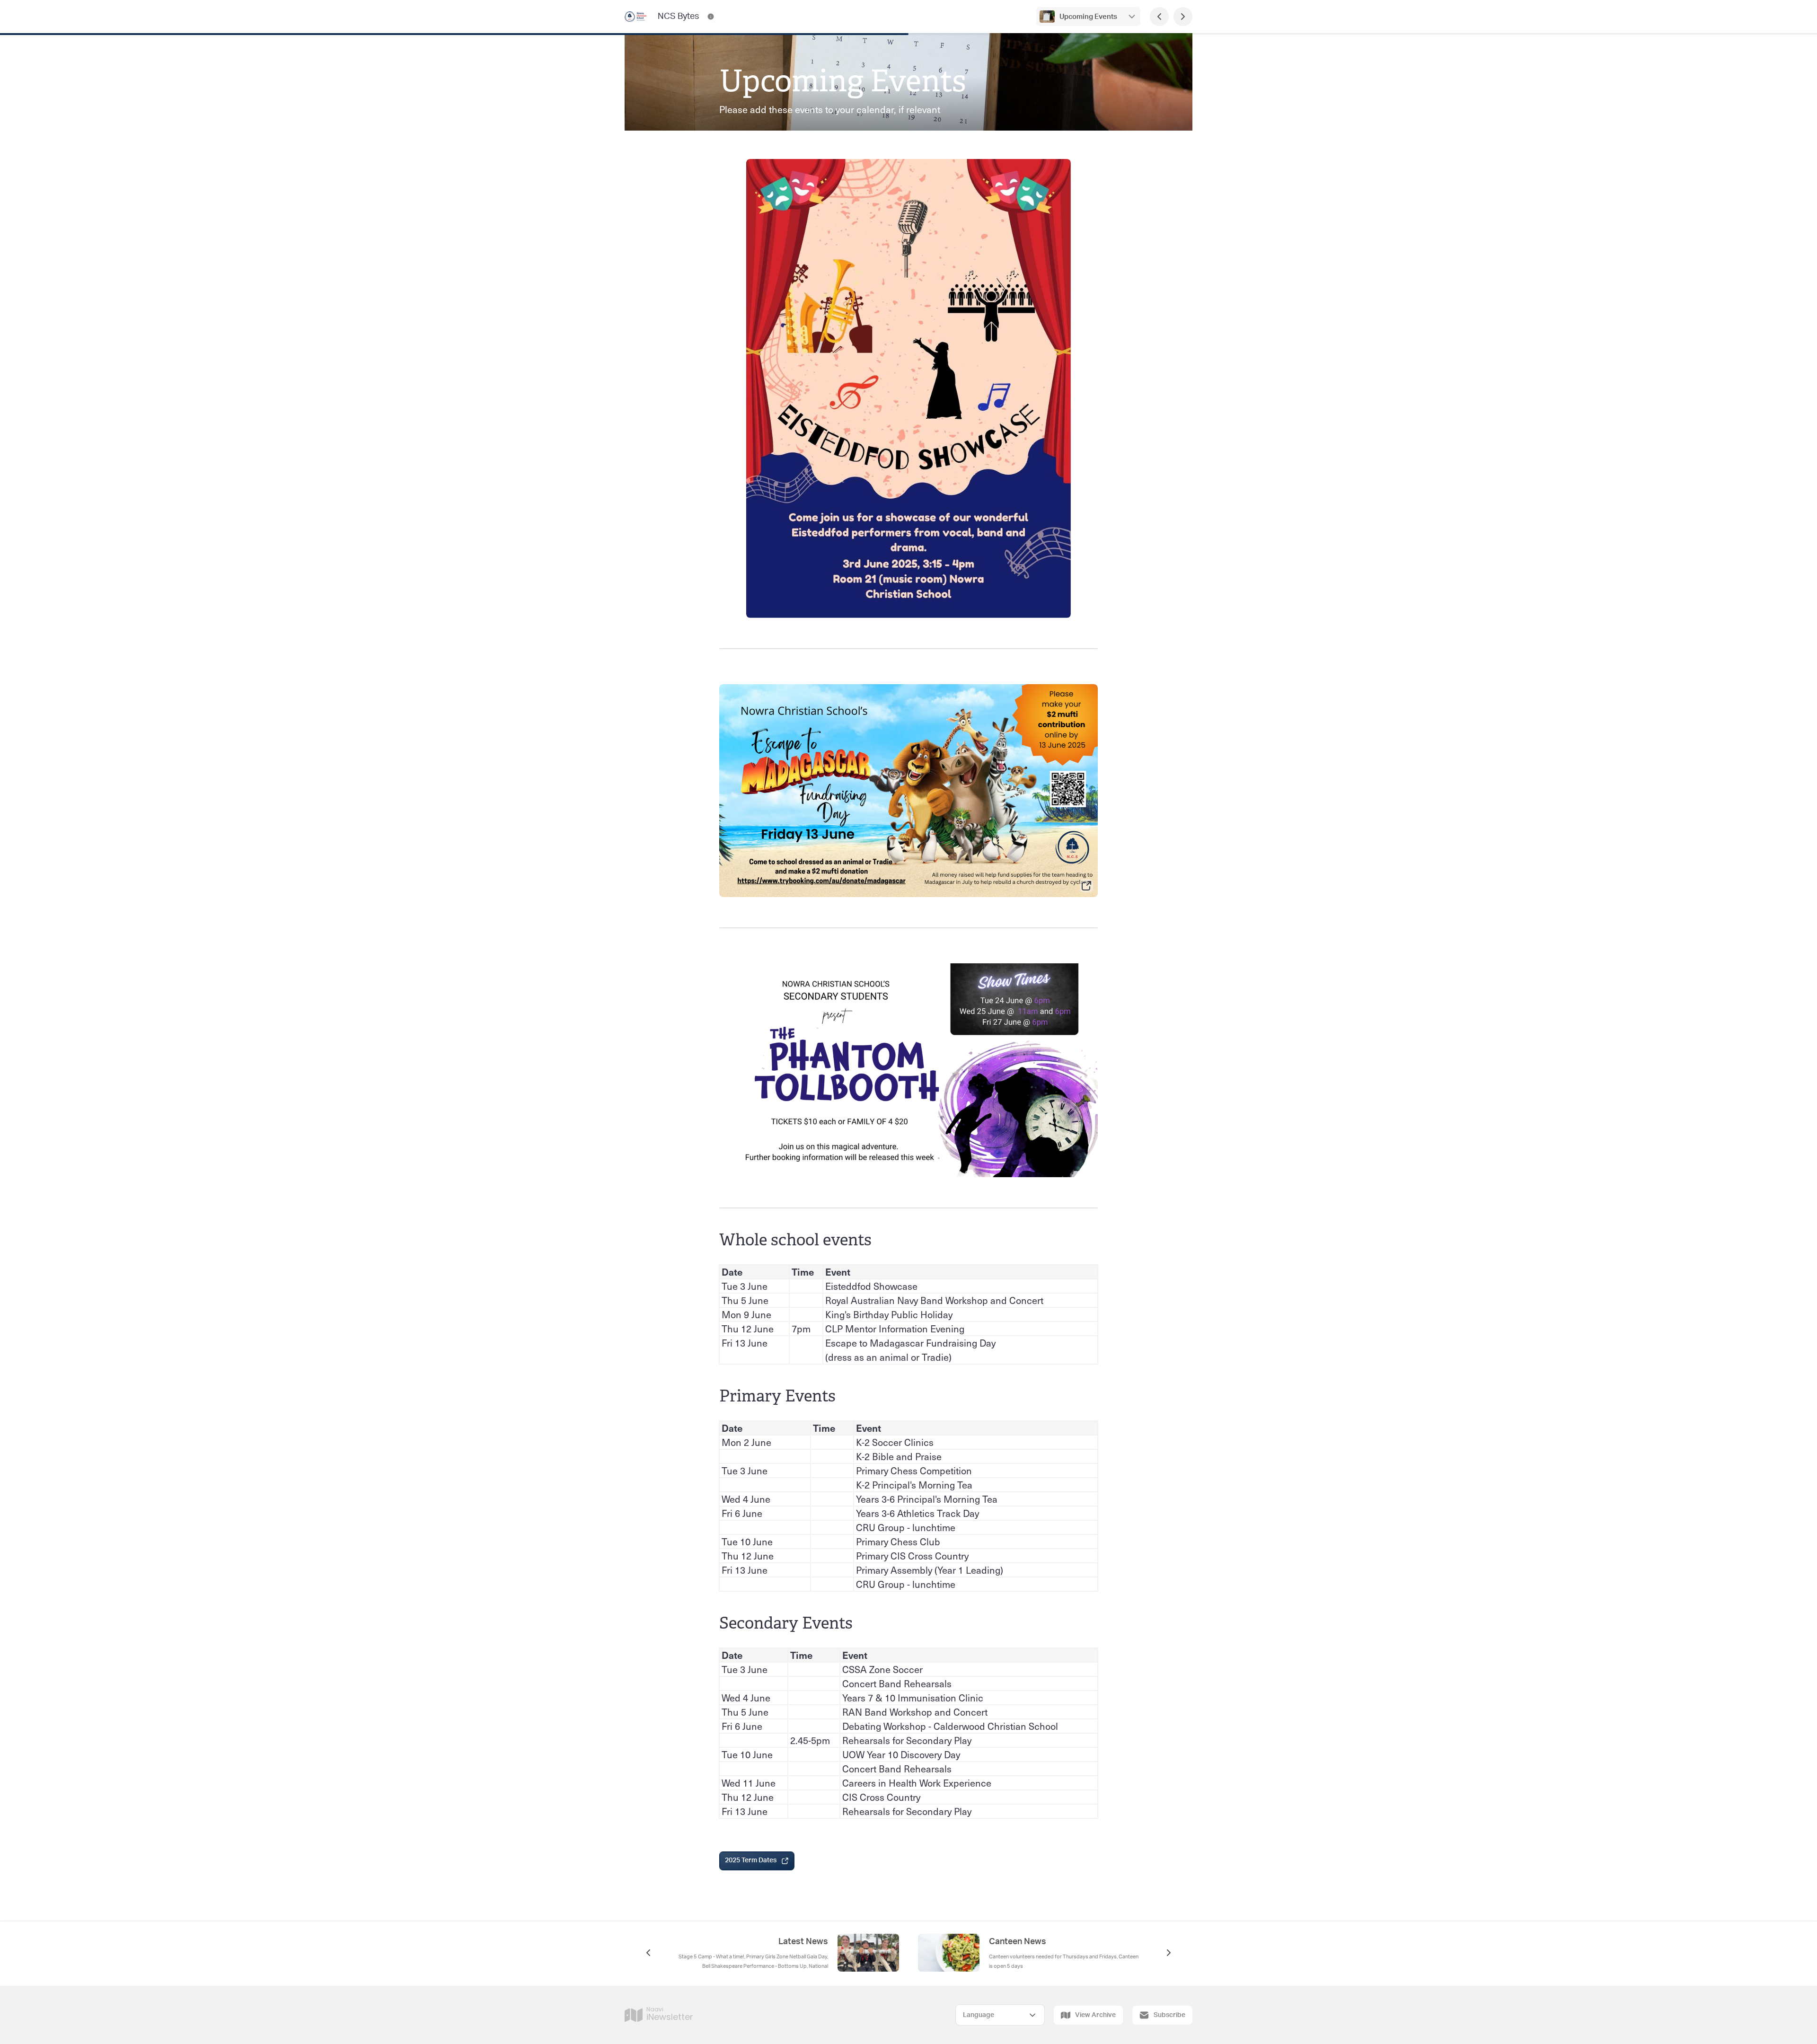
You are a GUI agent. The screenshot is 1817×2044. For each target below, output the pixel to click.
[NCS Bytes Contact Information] (711, 17)
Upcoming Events (1088, 17)
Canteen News (1018, 1942)
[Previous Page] (1159, 17)
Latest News (803, 1942)
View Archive (1095, 2015)
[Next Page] (1183, 17)
